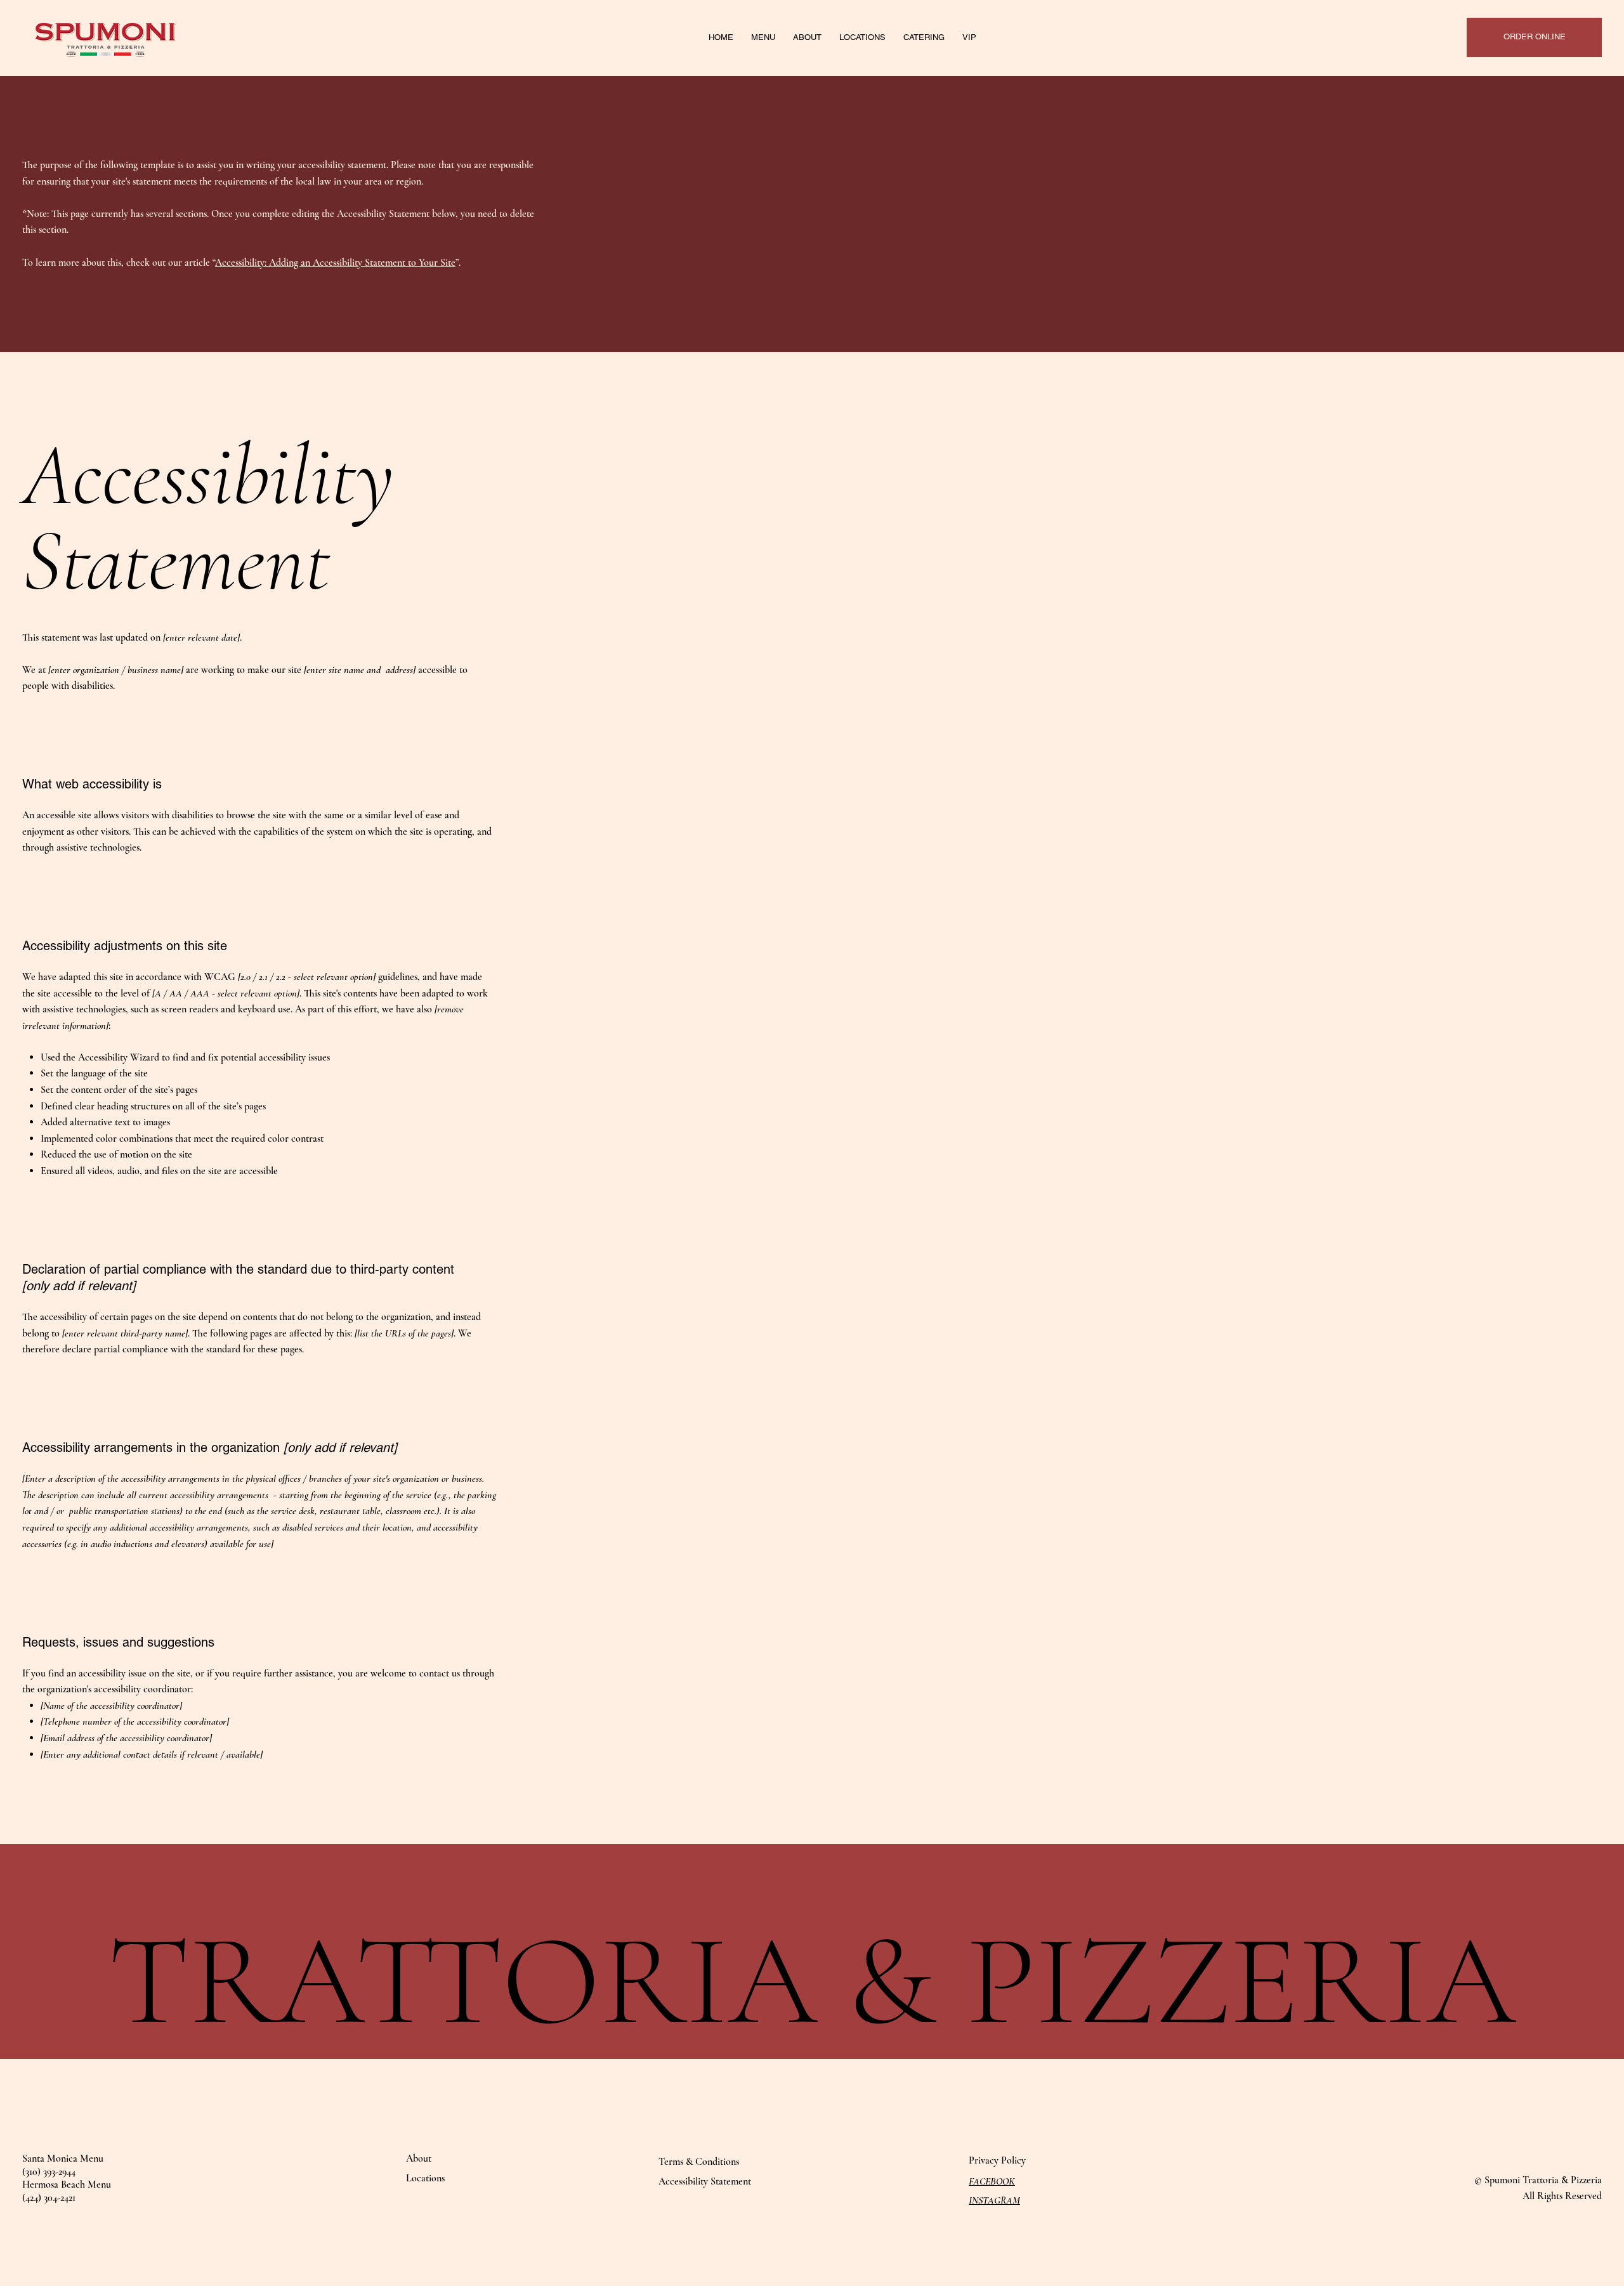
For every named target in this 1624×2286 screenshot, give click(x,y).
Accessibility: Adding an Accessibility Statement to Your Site (335, 263)
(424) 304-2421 (49, 2198)
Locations (425, 2178)
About (419, 2159)
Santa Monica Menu (63, 2159)
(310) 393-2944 (49, 2172)
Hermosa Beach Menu (67, 2185)
